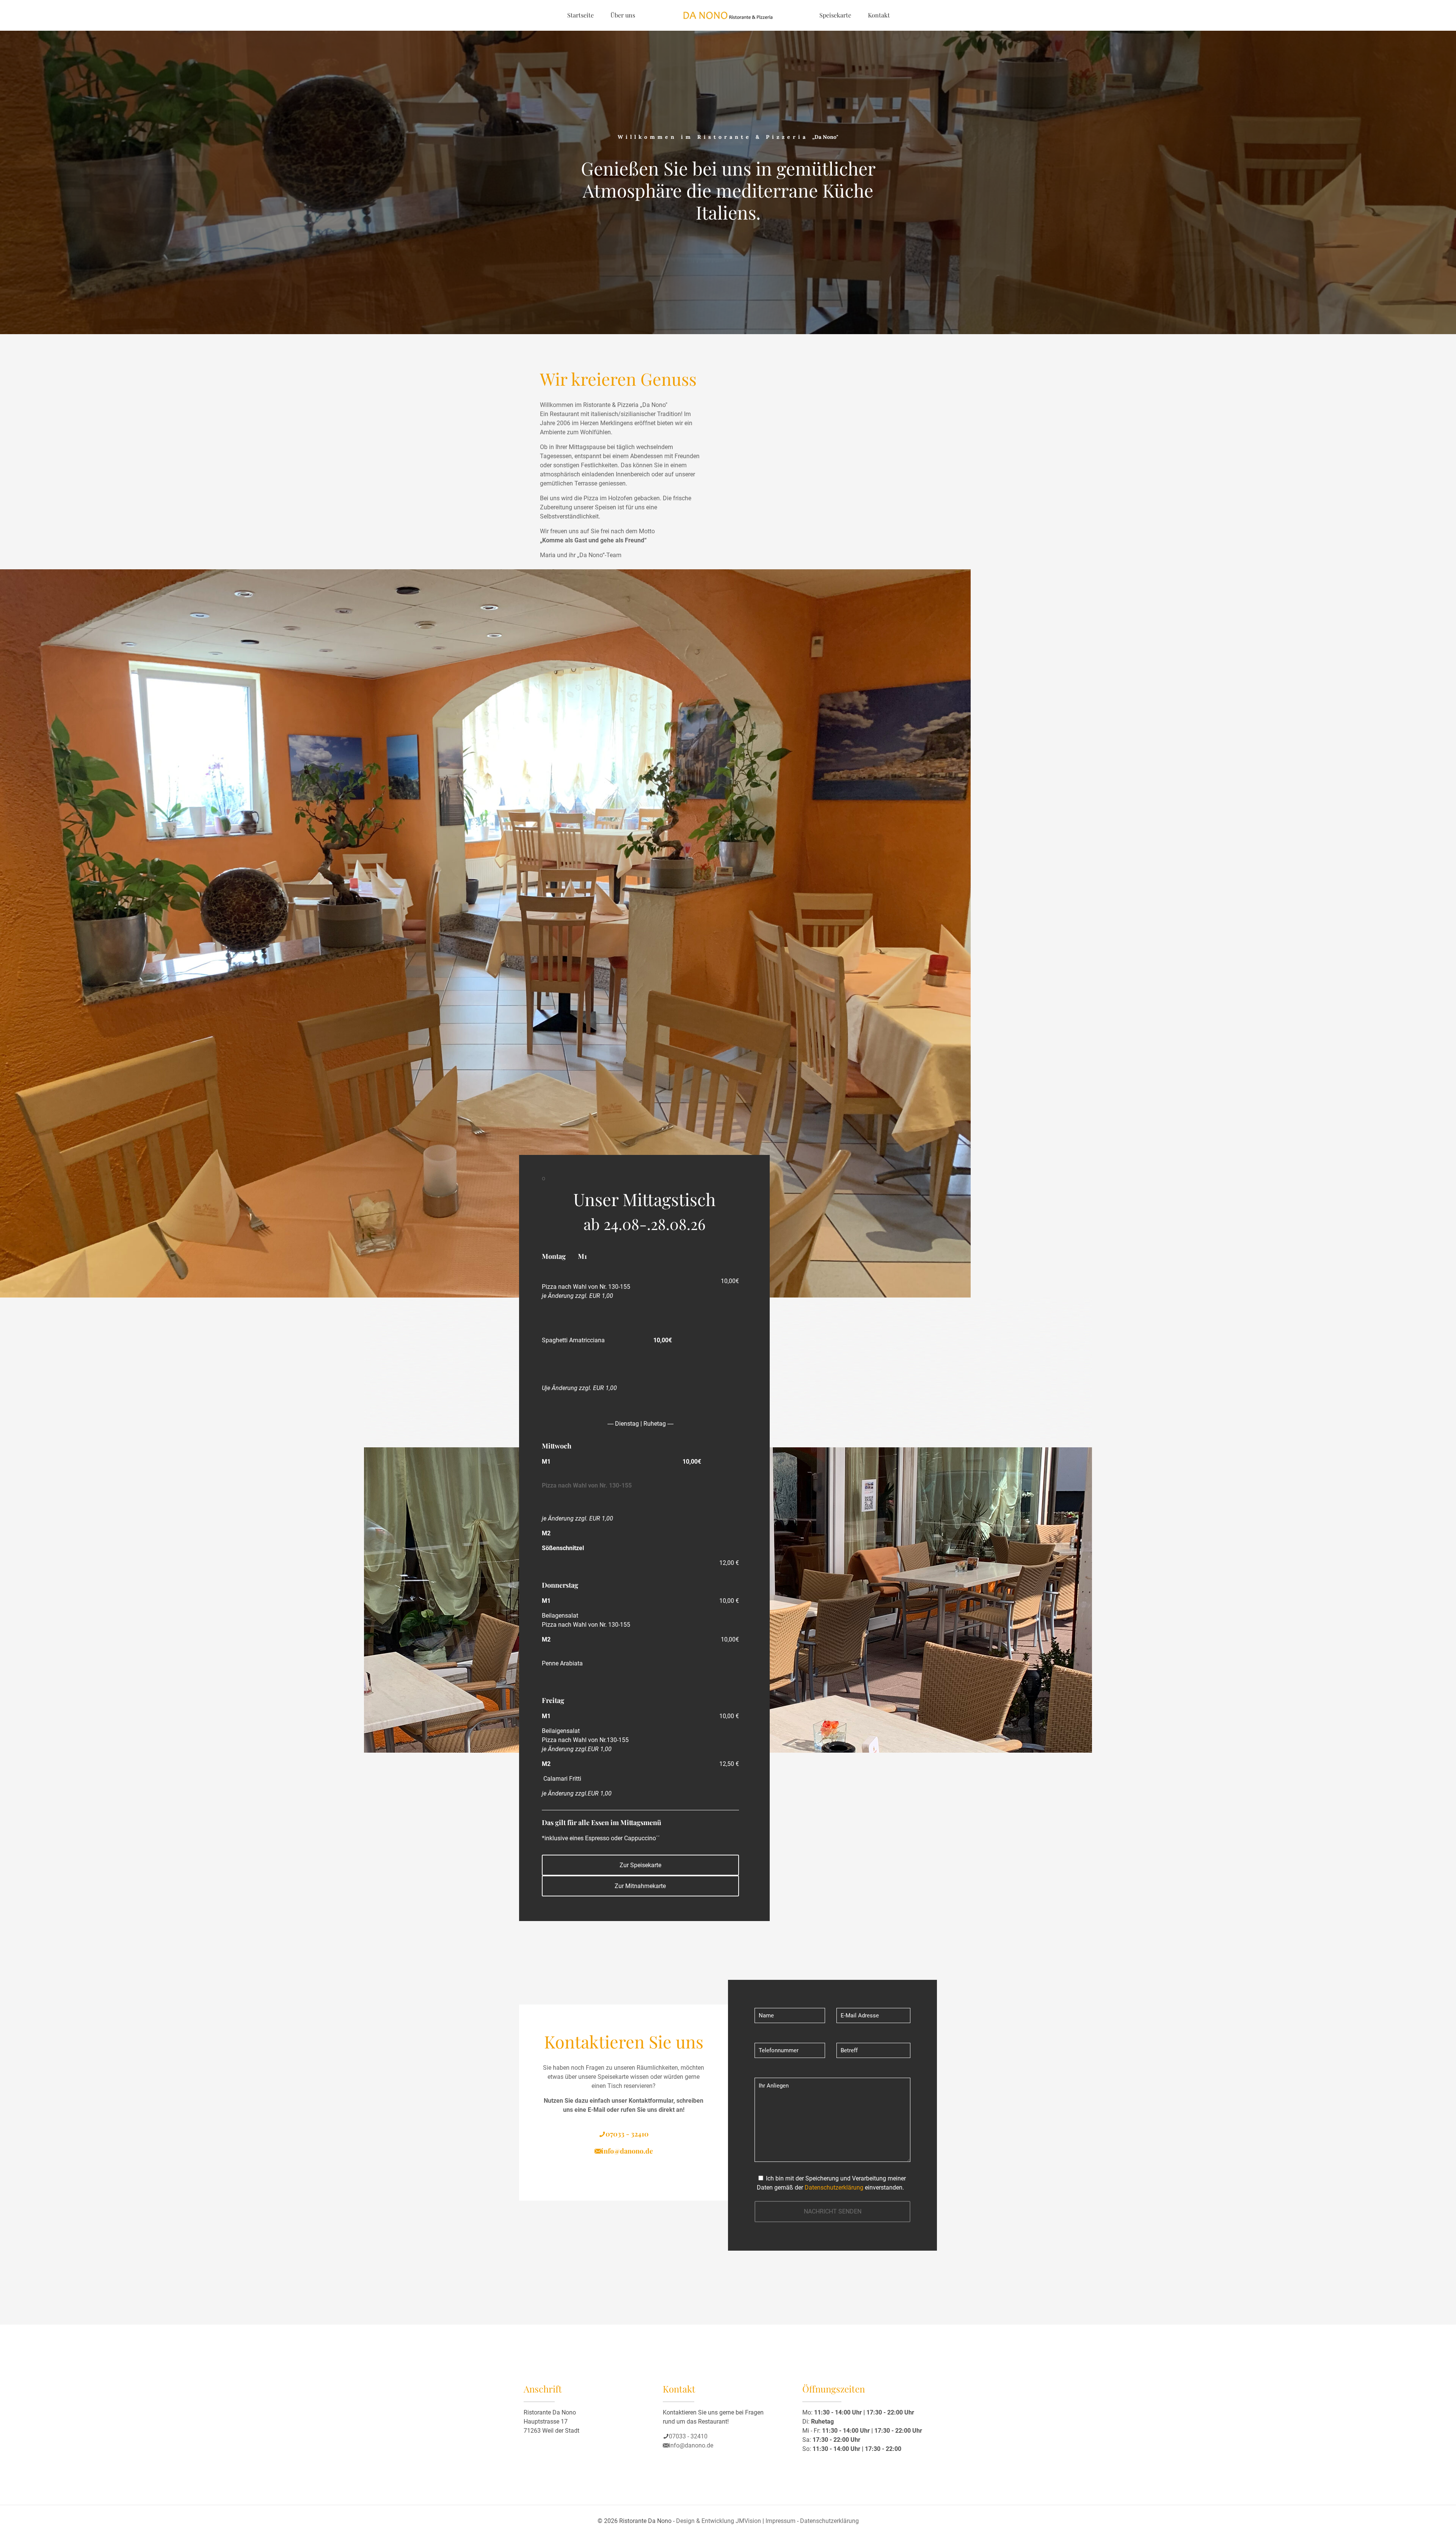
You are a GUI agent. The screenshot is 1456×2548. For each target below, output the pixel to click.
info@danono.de (627, 2151)
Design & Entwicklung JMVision (719, 2521)
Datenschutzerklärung (834, 2187)
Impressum (781, 2521)
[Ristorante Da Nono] (728, 15)
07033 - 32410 (627, 2134)
